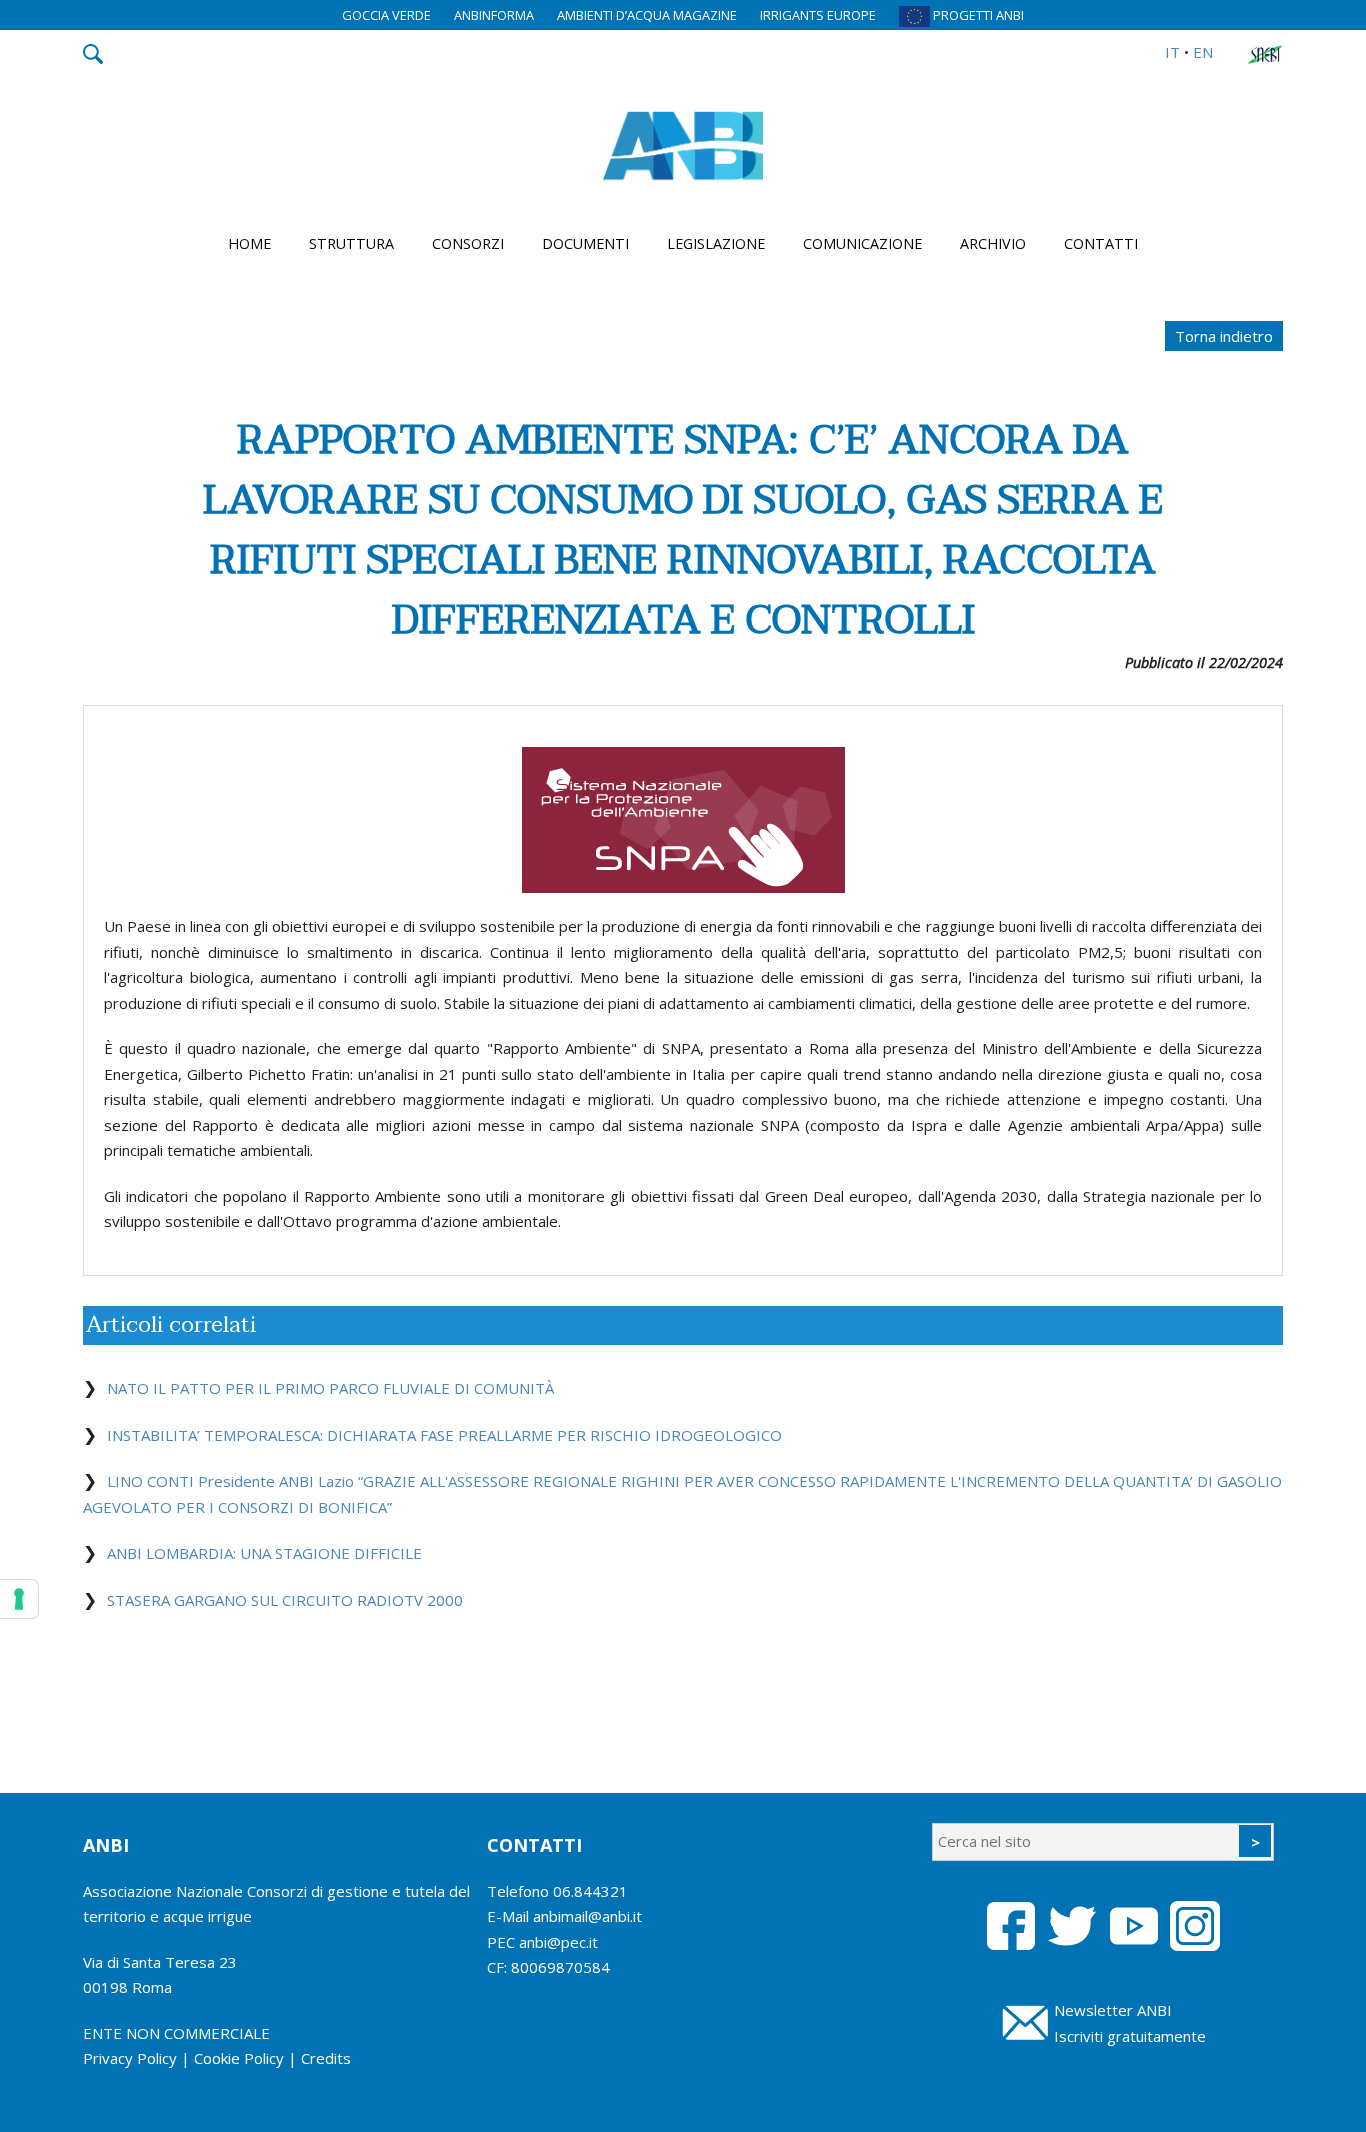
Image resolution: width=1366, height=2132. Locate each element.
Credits (326, 2058)
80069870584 (560, 1967)
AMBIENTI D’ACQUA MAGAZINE (647, 15)
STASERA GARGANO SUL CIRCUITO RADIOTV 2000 (285, 1600)
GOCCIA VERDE (386, 15)
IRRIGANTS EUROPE (818, 15)
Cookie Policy (239, 2058)
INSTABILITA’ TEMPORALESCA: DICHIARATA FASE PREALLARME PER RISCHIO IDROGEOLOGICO (444, 1435)
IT (1172, 52)
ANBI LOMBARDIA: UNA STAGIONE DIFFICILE (264, 1553)
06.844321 (590, 1891)
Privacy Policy (130, 2058)
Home (249, 243)
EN (1203, 52)
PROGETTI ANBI (977, 15)
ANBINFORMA (494, 15)
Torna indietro (1224, 336)
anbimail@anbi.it (587, 1916)
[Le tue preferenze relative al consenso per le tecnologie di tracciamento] (19, 1599)
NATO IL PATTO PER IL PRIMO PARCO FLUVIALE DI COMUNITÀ (330, 1388)
